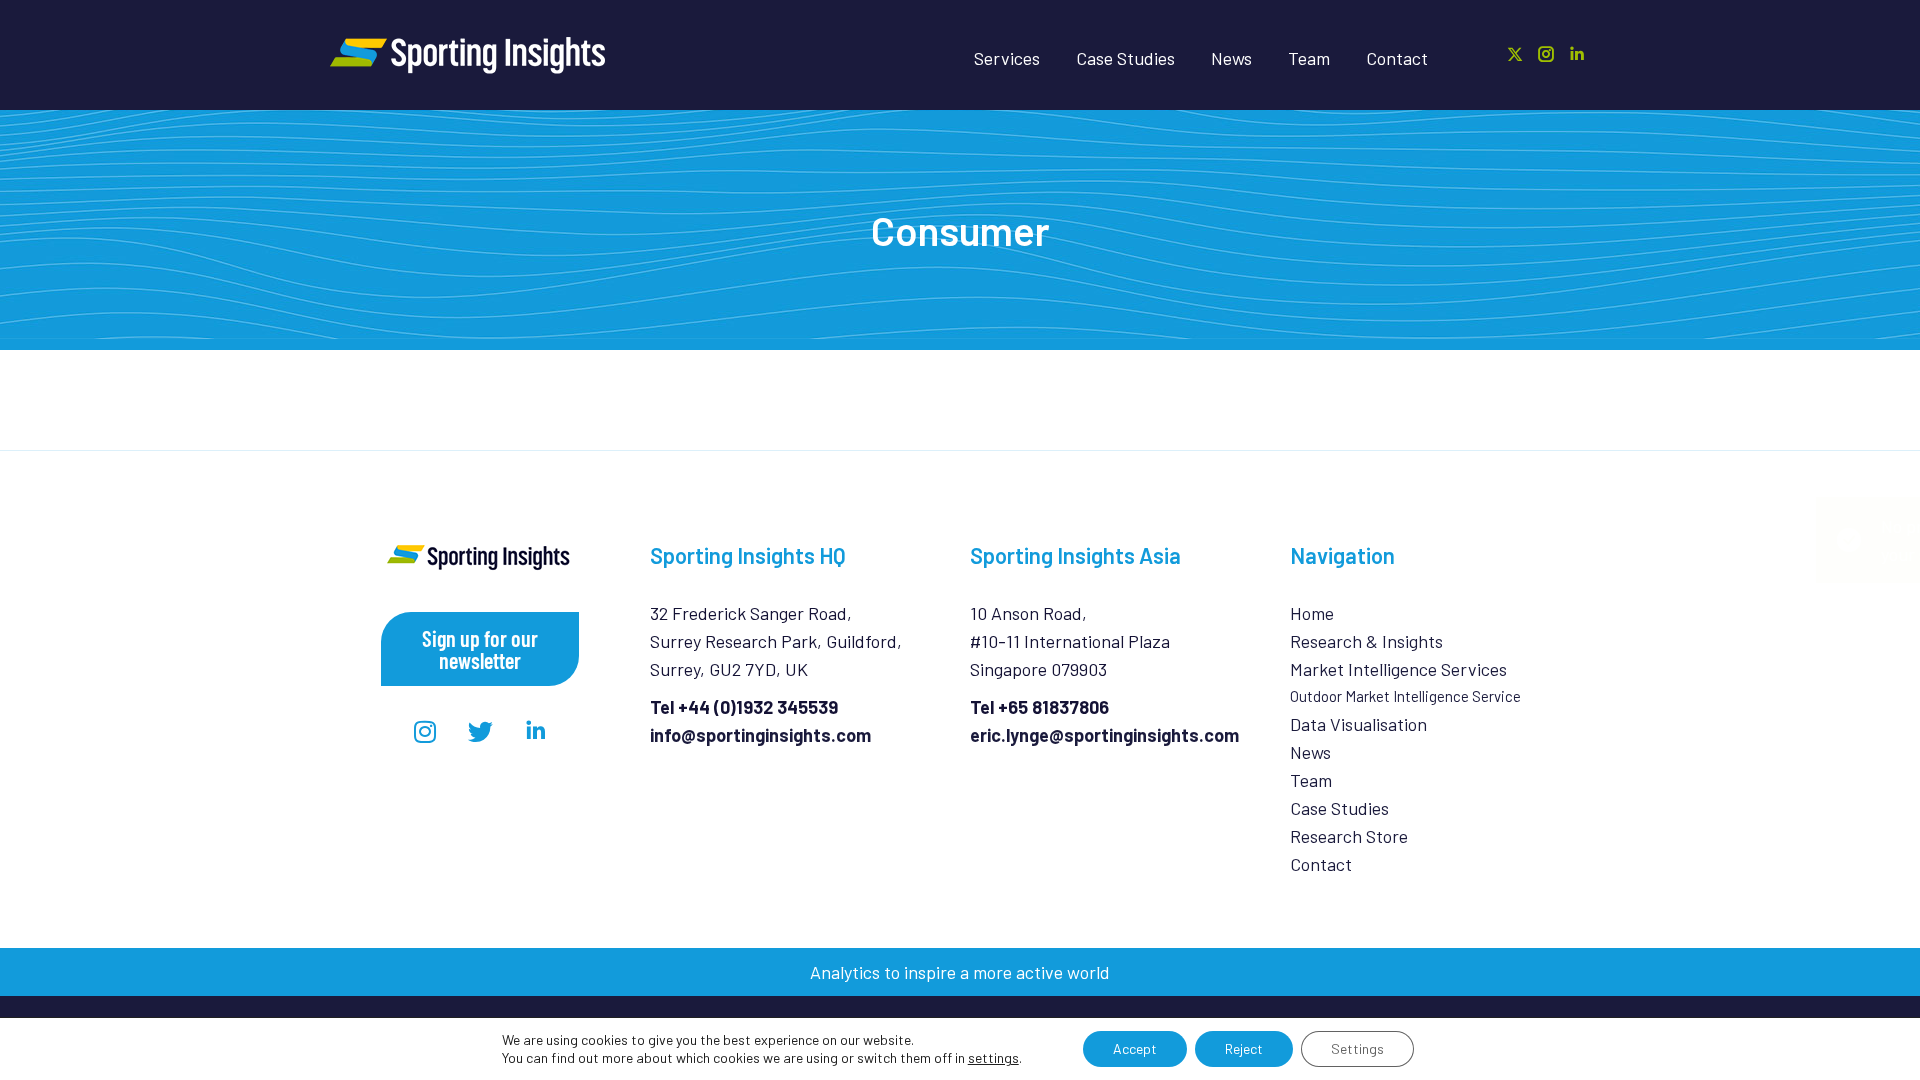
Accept (1135, 1048)
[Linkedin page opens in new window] (1577, 54)
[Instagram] (425, 731)
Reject (1244, 1048)
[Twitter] (480, 731)
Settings (1357, 1048)
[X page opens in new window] (1515, 54)
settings (993, 1057)
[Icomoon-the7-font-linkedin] (535, 731)
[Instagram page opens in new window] (1546, 54)
